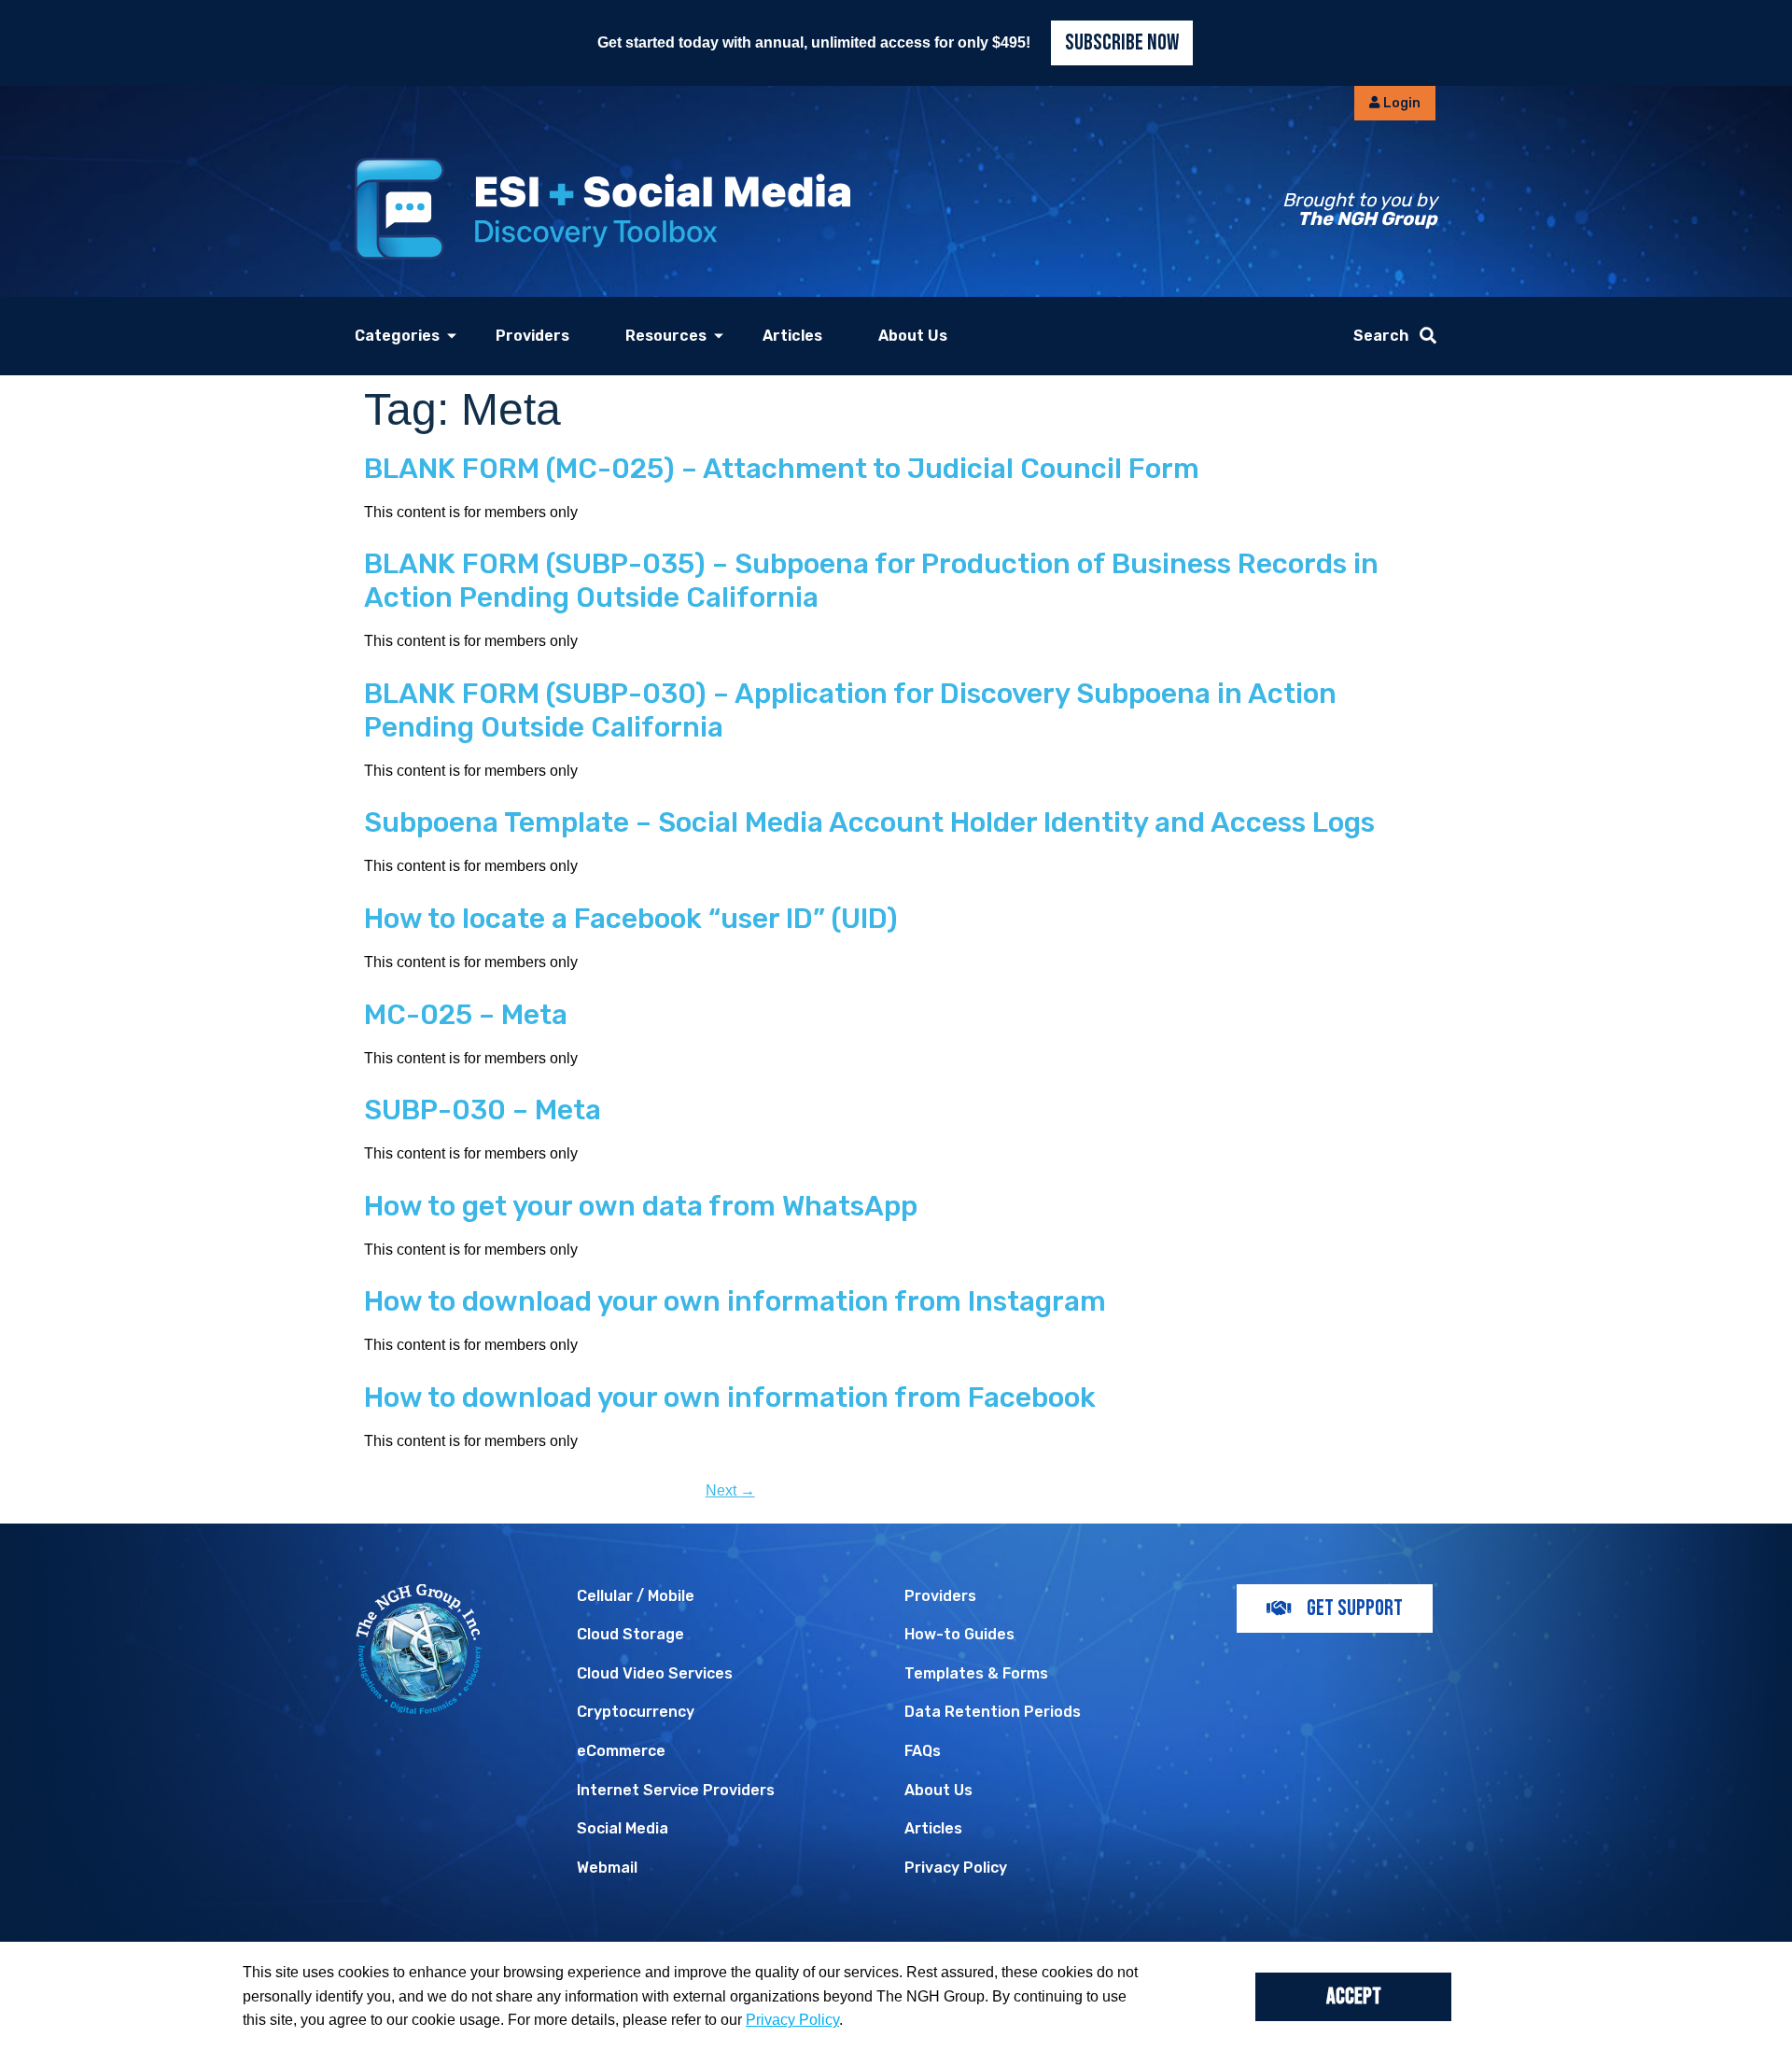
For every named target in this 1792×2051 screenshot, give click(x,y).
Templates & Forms (976, 1673)
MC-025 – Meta (466, 1015)
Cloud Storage (630, 1634)
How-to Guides (959, 1634)
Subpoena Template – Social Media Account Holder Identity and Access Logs (869, 822)
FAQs (923, 1751)
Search (1381, 336)
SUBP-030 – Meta (483, 1110)
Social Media (623, 1828)
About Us (913, 336)
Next (730, 1490)
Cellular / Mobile (636, 1596)
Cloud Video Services (655, 1673)
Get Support (1355, 1608)
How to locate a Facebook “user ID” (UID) (631, 919)
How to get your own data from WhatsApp (641, 1206)
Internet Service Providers (676, 1790)
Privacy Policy (956, 1868)
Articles (792, 336)
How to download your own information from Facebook (730, 1398)
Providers (532, 336)
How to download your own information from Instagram (735, 1301)
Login (1400, 103)
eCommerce (621, 1751)
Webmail (607, 1868)
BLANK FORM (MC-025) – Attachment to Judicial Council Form (782, 469)
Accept (1354, 1996)
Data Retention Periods (993, 1712)
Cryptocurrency (636, 1712)
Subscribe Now (1122, 42)
